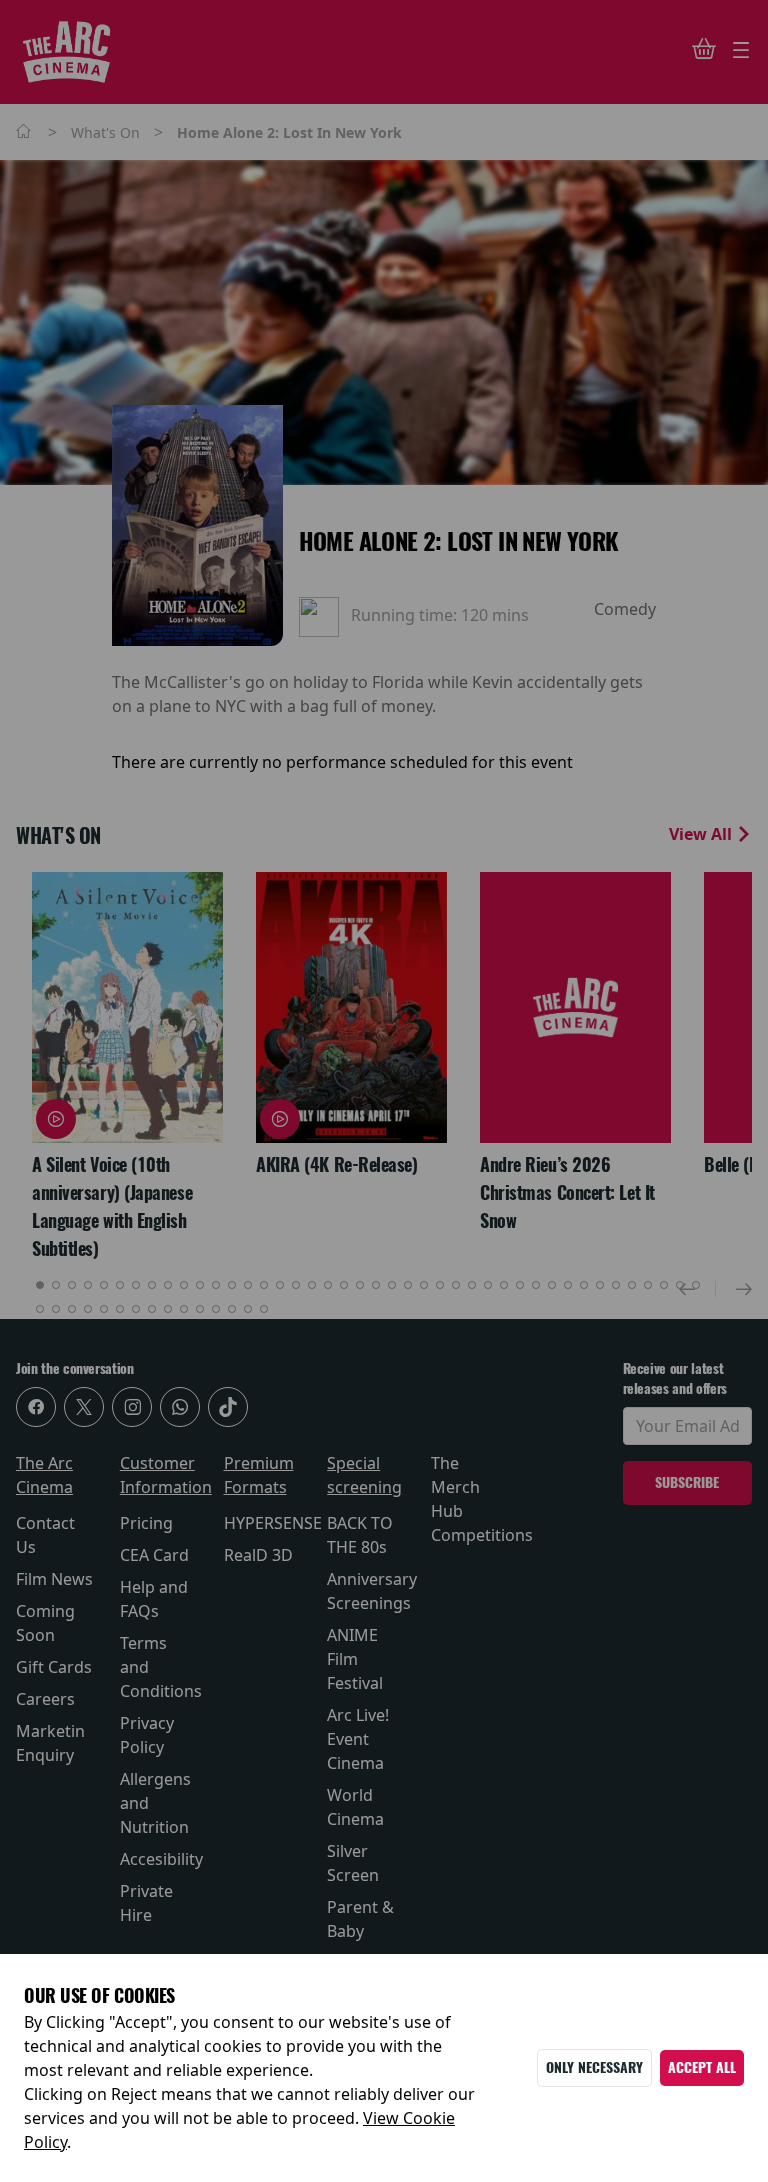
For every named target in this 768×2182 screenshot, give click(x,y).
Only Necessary (594, 2067)
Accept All (702, 2067)
